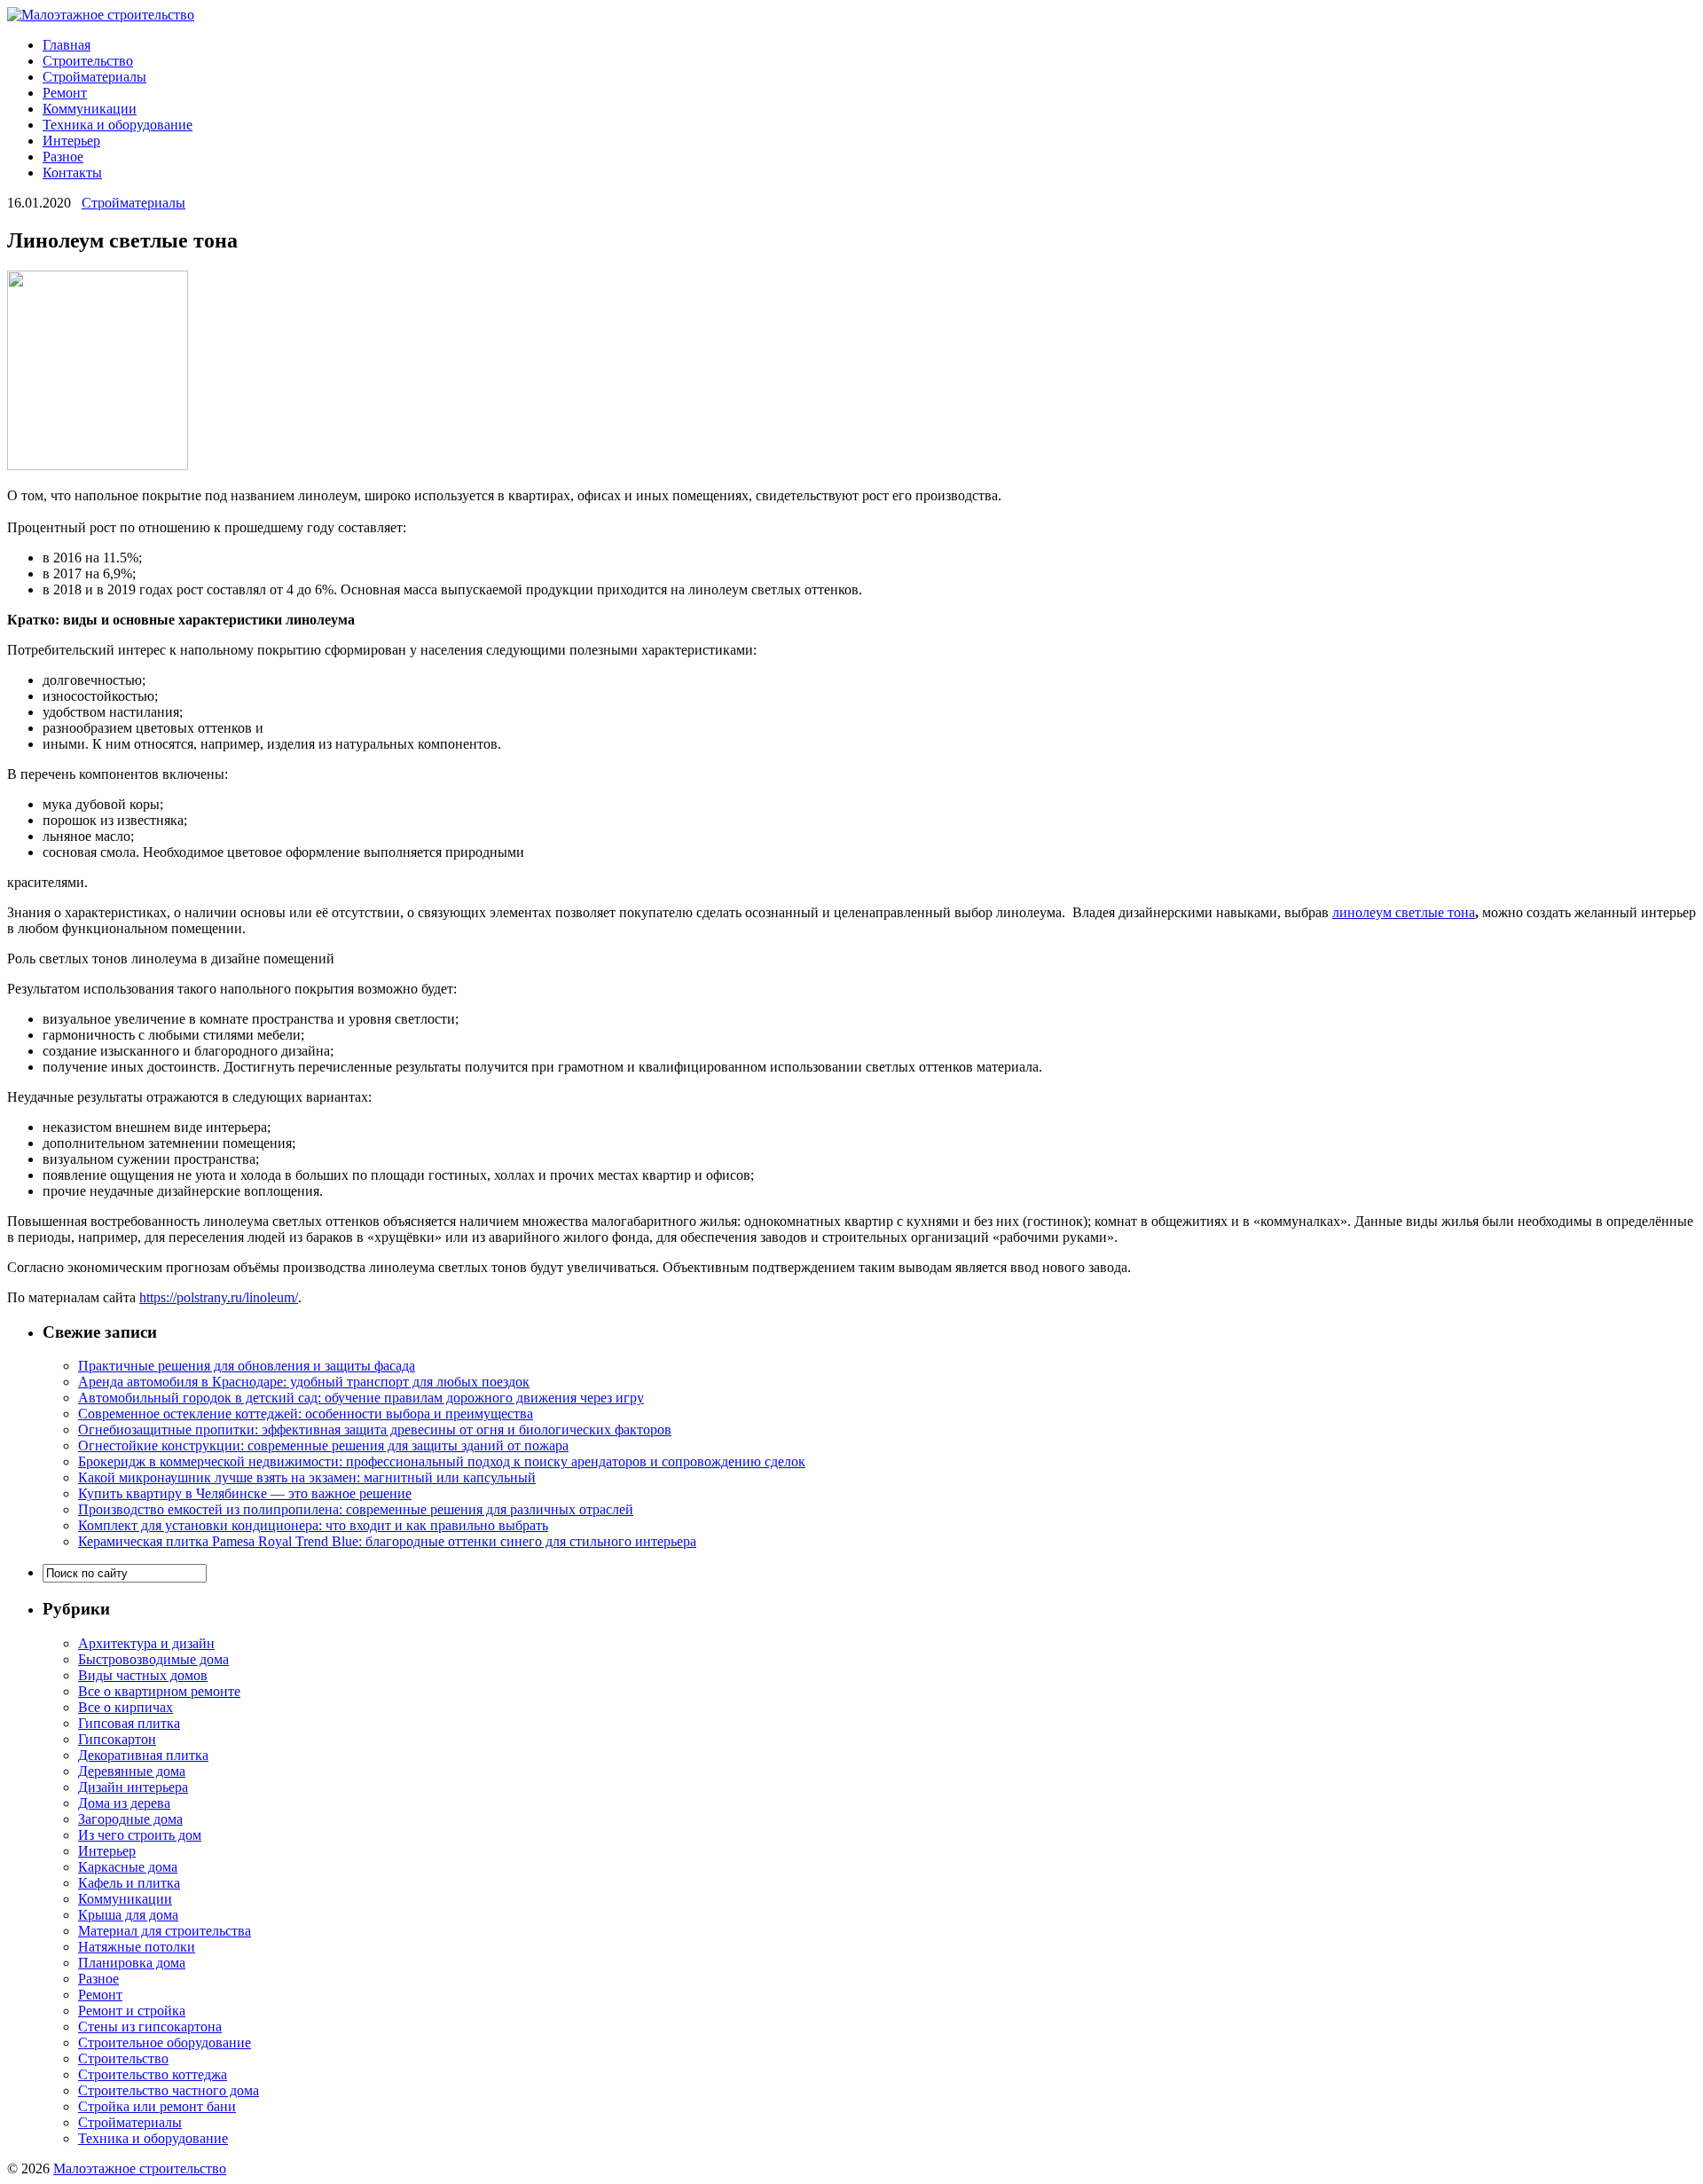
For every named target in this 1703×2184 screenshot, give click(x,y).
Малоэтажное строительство (140, 2168)
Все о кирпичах (126, 1707)
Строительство (88, 61)
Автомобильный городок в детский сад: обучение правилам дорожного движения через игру (361, 1398)
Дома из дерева (124, 1803)
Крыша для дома (128, 1915)
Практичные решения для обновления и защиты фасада (247, 1366)
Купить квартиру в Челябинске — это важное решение (245, 1493)
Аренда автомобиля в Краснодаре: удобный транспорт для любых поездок (304, 1382)
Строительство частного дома (169, 2090)
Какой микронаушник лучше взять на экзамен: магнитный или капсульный (307, 1477)
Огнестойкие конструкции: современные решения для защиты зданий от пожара (323, 1446)
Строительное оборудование (165, 2043)
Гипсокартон (117, 1739)
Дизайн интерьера (133, 1787)
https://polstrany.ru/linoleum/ (219, 1297)
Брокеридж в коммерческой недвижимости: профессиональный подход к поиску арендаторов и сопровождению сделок (442, 1461)
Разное (63, 157)
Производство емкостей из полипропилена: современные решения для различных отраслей (356, 1509)
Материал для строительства (165, 1931)
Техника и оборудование (118, 125)
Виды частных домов (143, 1675)
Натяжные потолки (137, 1947)
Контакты (72, 173)
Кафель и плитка (129, 1883)
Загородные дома (130, 1819)
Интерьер (71, 141)
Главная (67, 45)
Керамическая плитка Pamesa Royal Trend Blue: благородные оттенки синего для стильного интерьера (387, 1541)
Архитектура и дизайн (146, 1643)
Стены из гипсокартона (150, 2027)
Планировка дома (132, 1963)
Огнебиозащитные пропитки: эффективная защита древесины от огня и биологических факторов (375, 1430)
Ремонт (65, 93)
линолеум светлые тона (1404, 912)
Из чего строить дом (140, 1835)
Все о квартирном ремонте (159, 1691)
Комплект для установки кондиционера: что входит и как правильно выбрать (313, 1525)
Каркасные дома (128, 1867)
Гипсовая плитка (129, 1723)
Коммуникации (90, 109)
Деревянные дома (132, 1771)
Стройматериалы (94, 77)
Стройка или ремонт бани (157, 2106)
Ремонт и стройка (132, 2011)
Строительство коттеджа (153, 2074)
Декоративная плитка (143, 1755)
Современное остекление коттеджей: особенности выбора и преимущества (306, 1414)
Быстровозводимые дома (153, 1659)
